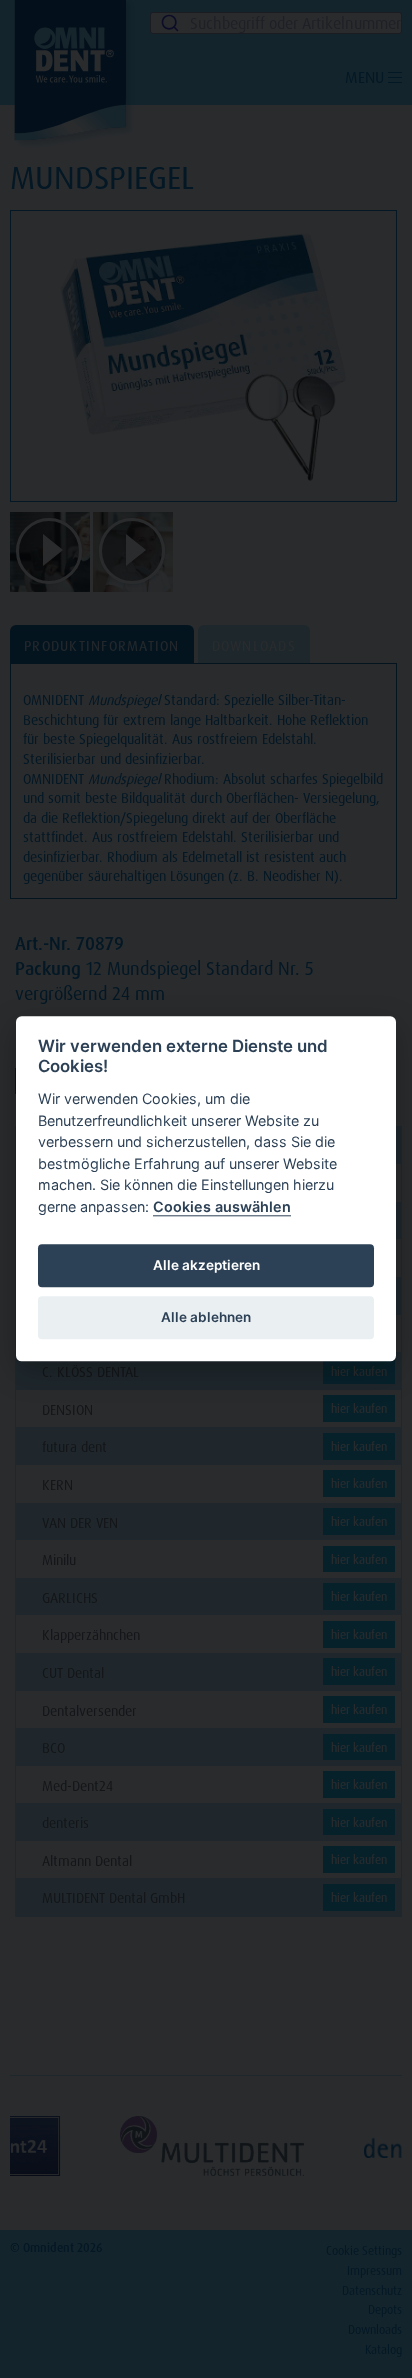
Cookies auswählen (222, 1206)
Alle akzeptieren (206, 1265)
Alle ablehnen (206, 1317)
